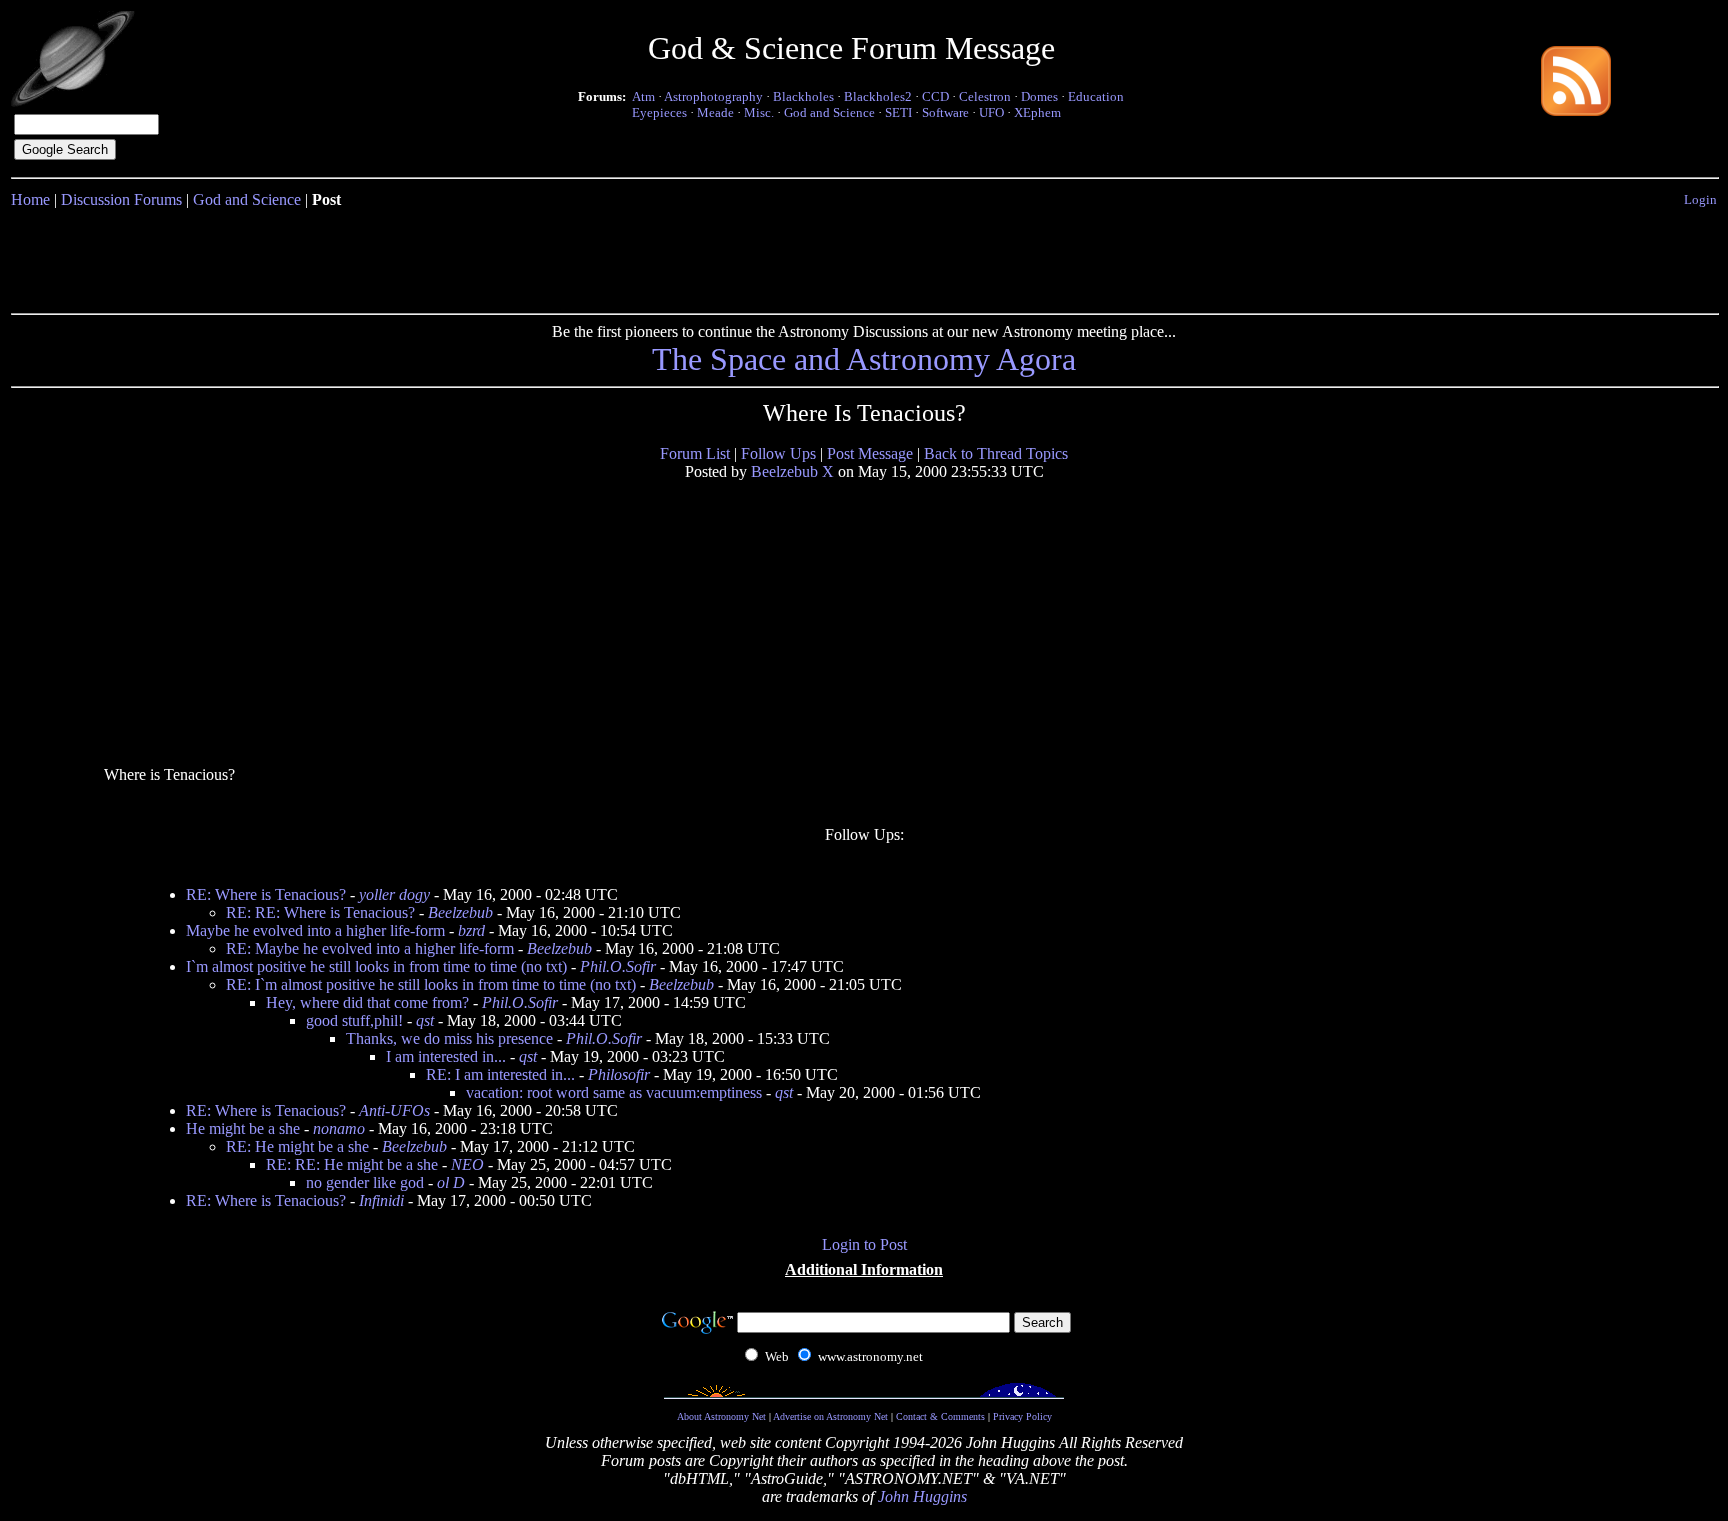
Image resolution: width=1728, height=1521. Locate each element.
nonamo (339, 1128)
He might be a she (243, 1128)
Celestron (985, 96)
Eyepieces (659, 112)
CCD (935, 96)
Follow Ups (778, 453)
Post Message (870, 453)
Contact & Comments (940, 1416)
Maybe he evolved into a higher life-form (315, 930)
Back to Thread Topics (996, 453)
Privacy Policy (1022, 1416)
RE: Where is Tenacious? (266, 894)
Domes (1039, 96)
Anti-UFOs (394, 1110)
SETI (898, 112)
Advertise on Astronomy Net (830, 1416)
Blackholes (803, 96)
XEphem (1037, 112)
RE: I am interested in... (500, 1074)
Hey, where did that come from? (367, 1002)
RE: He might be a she (297, 1146)
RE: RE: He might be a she (352, 1164)
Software (945, 112)
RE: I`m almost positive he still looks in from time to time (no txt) (431, 984)
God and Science (829, 112)
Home (30, 199)
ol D (451, 1182)
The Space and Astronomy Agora (864, 359)
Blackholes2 (878, 96)
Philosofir (619, 1074)
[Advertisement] (864, 257)
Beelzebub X (792, 471)
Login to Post (864, 1244)
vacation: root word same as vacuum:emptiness (614, 1092)
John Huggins (922, 1496)
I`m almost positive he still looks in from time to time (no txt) (376, 966)
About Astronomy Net (721, 1416)
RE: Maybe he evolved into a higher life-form (370, 948)
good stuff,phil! (354, 1020)
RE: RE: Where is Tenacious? (320, 912)
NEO (467, 1164)
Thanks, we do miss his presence (449, 1038)
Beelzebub (460, 912)
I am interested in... (446, 1056)
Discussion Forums (121, 199)
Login (1700, 199)
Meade (715, 112)
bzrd (471, 930)
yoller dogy (394, 894)
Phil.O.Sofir (618, 966)
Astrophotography (713, 96)
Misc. (759, 112)
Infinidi (381, 1200)
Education (1096, 96)
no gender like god (365, 1182)
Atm (643, 96)
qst (425, 1020)
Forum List (695, 453)
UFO (991, 112)
